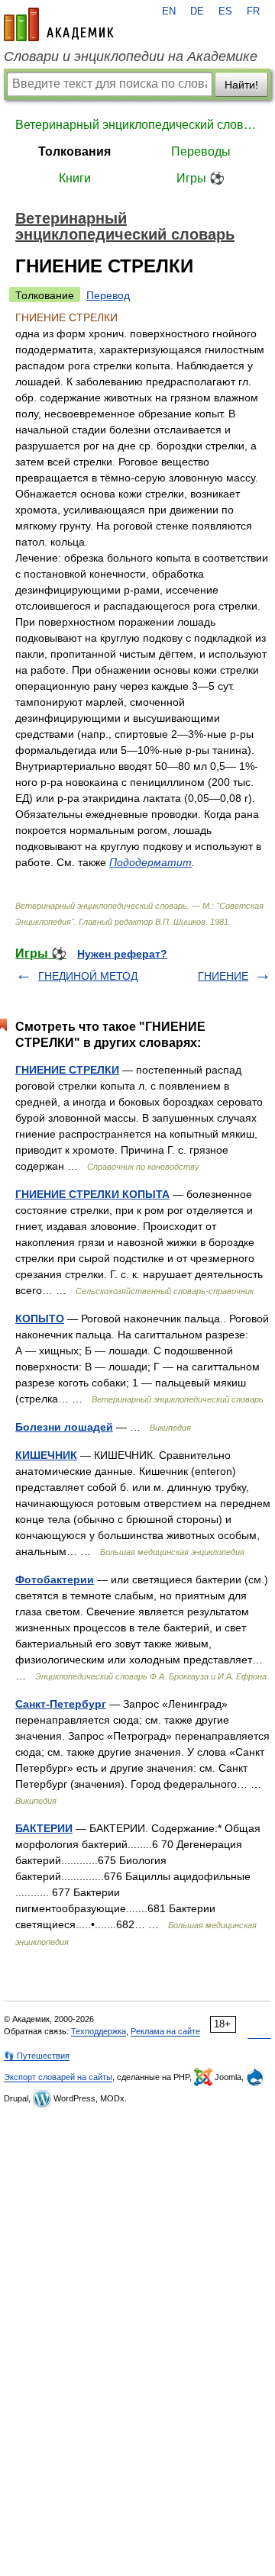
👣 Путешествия (37, 2056)
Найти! (241, 85)
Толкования (74, 151)
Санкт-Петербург (61, 1704)
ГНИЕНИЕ (223, 976)
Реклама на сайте (165, 2031)
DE (197, 11)
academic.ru (59, 24)
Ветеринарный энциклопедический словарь (137, 125)
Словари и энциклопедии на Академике (131, 56)
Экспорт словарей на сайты (58, 2077)
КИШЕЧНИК (46, 1455)
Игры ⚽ (201, 178)
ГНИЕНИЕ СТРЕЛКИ (67, 1070)
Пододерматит (150, 862)
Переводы (201, 151)
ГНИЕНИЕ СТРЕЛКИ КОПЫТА (92, 1194)
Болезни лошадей (64, 1427)
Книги (75, 178)
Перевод (108, 295)
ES (225, 11)
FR (253, 11)
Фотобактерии (55, 1579)
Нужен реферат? (122, 954)
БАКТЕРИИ (44, 1828)
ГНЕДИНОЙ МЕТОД (88, 976)
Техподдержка (99, 2031)
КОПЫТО (40, 1319)
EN (169, 11)
